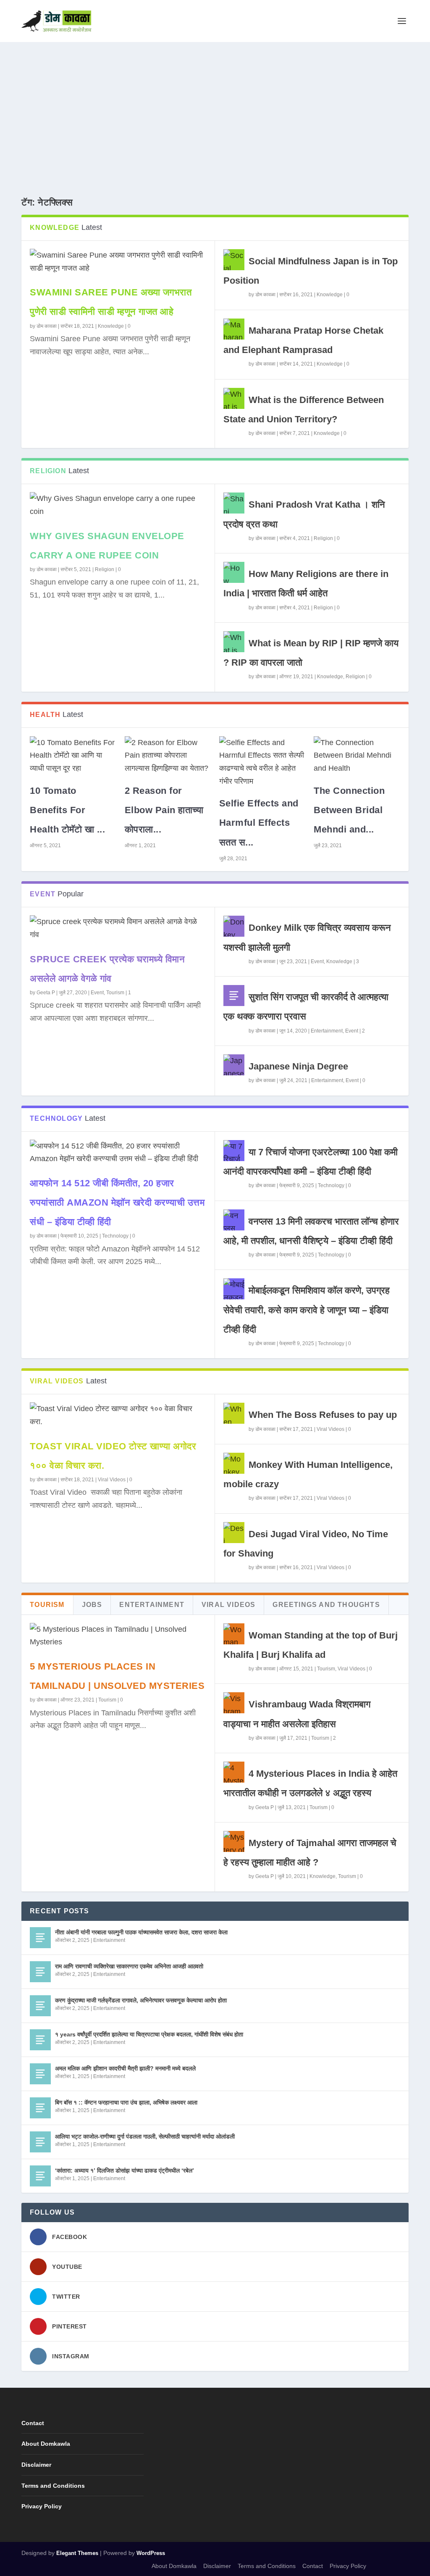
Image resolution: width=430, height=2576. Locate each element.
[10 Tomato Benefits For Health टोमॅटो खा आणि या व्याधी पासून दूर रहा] (73, 756)
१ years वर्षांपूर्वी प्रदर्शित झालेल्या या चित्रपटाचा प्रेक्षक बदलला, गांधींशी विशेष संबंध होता (149, 2034)
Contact (33, 2423)
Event (97, 993)
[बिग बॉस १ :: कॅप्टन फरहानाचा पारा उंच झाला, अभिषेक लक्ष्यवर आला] (40, 2108)
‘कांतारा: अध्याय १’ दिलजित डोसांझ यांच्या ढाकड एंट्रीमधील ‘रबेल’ (125, 2170)
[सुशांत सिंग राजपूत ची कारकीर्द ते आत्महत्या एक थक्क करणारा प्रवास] (234, 996)
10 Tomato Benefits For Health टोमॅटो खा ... (67, 810)
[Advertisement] (215, 105)
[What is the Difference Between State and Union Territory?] (234, 398)
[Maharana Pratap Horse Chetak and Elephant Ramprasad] (234, 329)
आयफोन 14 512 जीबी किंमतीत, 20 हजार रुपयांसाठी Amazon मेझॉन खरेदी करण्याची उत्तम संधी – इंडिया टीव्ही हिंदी (117, 1202)
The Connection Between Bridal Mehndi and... (349, 810)
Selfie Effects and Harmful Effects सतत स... (259, 823)
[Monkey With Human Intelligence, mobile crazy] (234, 1463)
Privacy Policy (42, 2506)
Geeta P (46, 993)
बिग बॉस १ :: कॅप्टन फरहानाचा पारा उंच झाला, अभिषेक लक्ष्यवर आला (126, 2102)
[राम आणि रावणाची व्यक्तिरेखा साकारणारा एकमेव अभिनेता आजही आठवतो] (40, 1972)
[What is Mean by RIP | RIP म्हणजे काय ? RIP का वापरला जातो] (234, 642)
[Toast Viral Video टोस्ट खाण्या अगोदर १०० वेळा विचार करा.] (118, 1415)
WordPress (151, 2553)
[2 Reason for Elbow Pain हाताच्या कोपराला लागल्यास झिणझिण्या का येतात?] (168, 756)
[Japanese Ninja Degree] (234, 1065)
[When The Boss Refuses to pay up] (234, 1413)
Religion (105, 569)
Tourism (115, 993)
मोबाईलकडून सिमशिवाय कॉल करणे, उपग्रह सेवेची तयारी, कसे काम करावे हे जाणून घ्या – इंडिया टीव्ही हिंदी (307, 1310)
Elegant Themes (77, 2553)
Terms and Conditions (53, 2486)
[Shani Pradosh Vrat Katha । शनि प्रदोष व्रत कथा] (234, 503)
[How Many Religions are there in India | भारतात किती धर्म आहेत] (234, 572)
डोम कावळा (47, 326)
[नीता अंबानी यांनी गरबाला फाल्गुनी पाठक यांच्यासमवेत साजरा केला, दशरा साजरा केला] (40, 1938)
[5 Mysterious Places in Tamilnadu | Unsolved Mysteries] (118, 1636)
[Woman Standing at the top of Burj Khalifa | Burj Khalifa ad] (234, 1634)
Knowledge (111, 326)
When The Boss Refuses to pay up (323, 1415)
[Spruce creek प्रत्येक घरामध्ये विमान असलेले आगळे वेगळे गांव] (118, 928)
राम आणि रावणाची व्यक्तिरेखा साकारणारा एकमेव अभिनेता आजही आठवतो (129, 1966)
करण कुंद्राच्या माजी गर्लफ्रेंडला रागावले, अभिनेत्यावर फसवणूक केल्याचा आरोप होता (141, 2000)
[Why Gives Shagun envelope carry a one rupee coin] (118, 505)
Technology (115, 1236)
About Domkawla (46, 2444)
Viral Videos (112, 1480)
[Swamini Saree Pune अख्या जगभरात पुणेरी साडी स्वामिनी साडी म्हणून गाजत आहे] (118, 262)
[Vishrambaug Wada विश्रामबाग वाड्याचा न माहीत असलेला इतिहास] (234, 1703)
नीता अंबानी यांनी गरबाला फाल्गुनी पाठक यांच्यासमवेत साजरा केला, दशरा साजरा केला (141, 1932)
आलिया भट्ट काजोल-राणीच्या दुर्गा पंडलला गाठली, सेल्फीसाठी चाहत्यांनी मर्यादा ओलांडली (145, 2136)
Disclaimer (36, 2465)
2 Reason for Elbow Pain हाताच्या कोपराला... (164, 810)
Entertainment (327, 1031)
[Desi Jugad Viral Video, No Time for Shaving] (234, 1533)
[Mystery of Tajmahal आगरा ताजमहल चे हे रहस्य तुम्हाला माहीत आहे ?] (234, 1841)
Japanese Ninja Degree (298, 1066)
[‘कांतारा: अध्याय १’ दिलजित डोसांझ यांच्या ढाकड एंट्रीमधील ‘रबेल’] (40, 2176)
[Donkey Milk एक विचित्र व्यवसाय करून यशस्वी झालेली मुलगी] (234, 926)
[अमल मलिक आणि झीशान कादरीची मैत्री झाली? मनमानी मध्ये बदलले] (40, 2074)
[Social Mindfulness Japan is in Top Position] (234, 260)
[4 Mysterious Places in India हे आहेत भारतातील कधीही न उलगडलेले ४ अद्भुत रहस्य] (234, 1772)
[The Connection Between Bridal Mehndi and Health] (357, 756)
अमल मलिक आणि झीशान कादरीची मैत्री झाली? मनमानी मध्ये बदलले (125, 2068)
